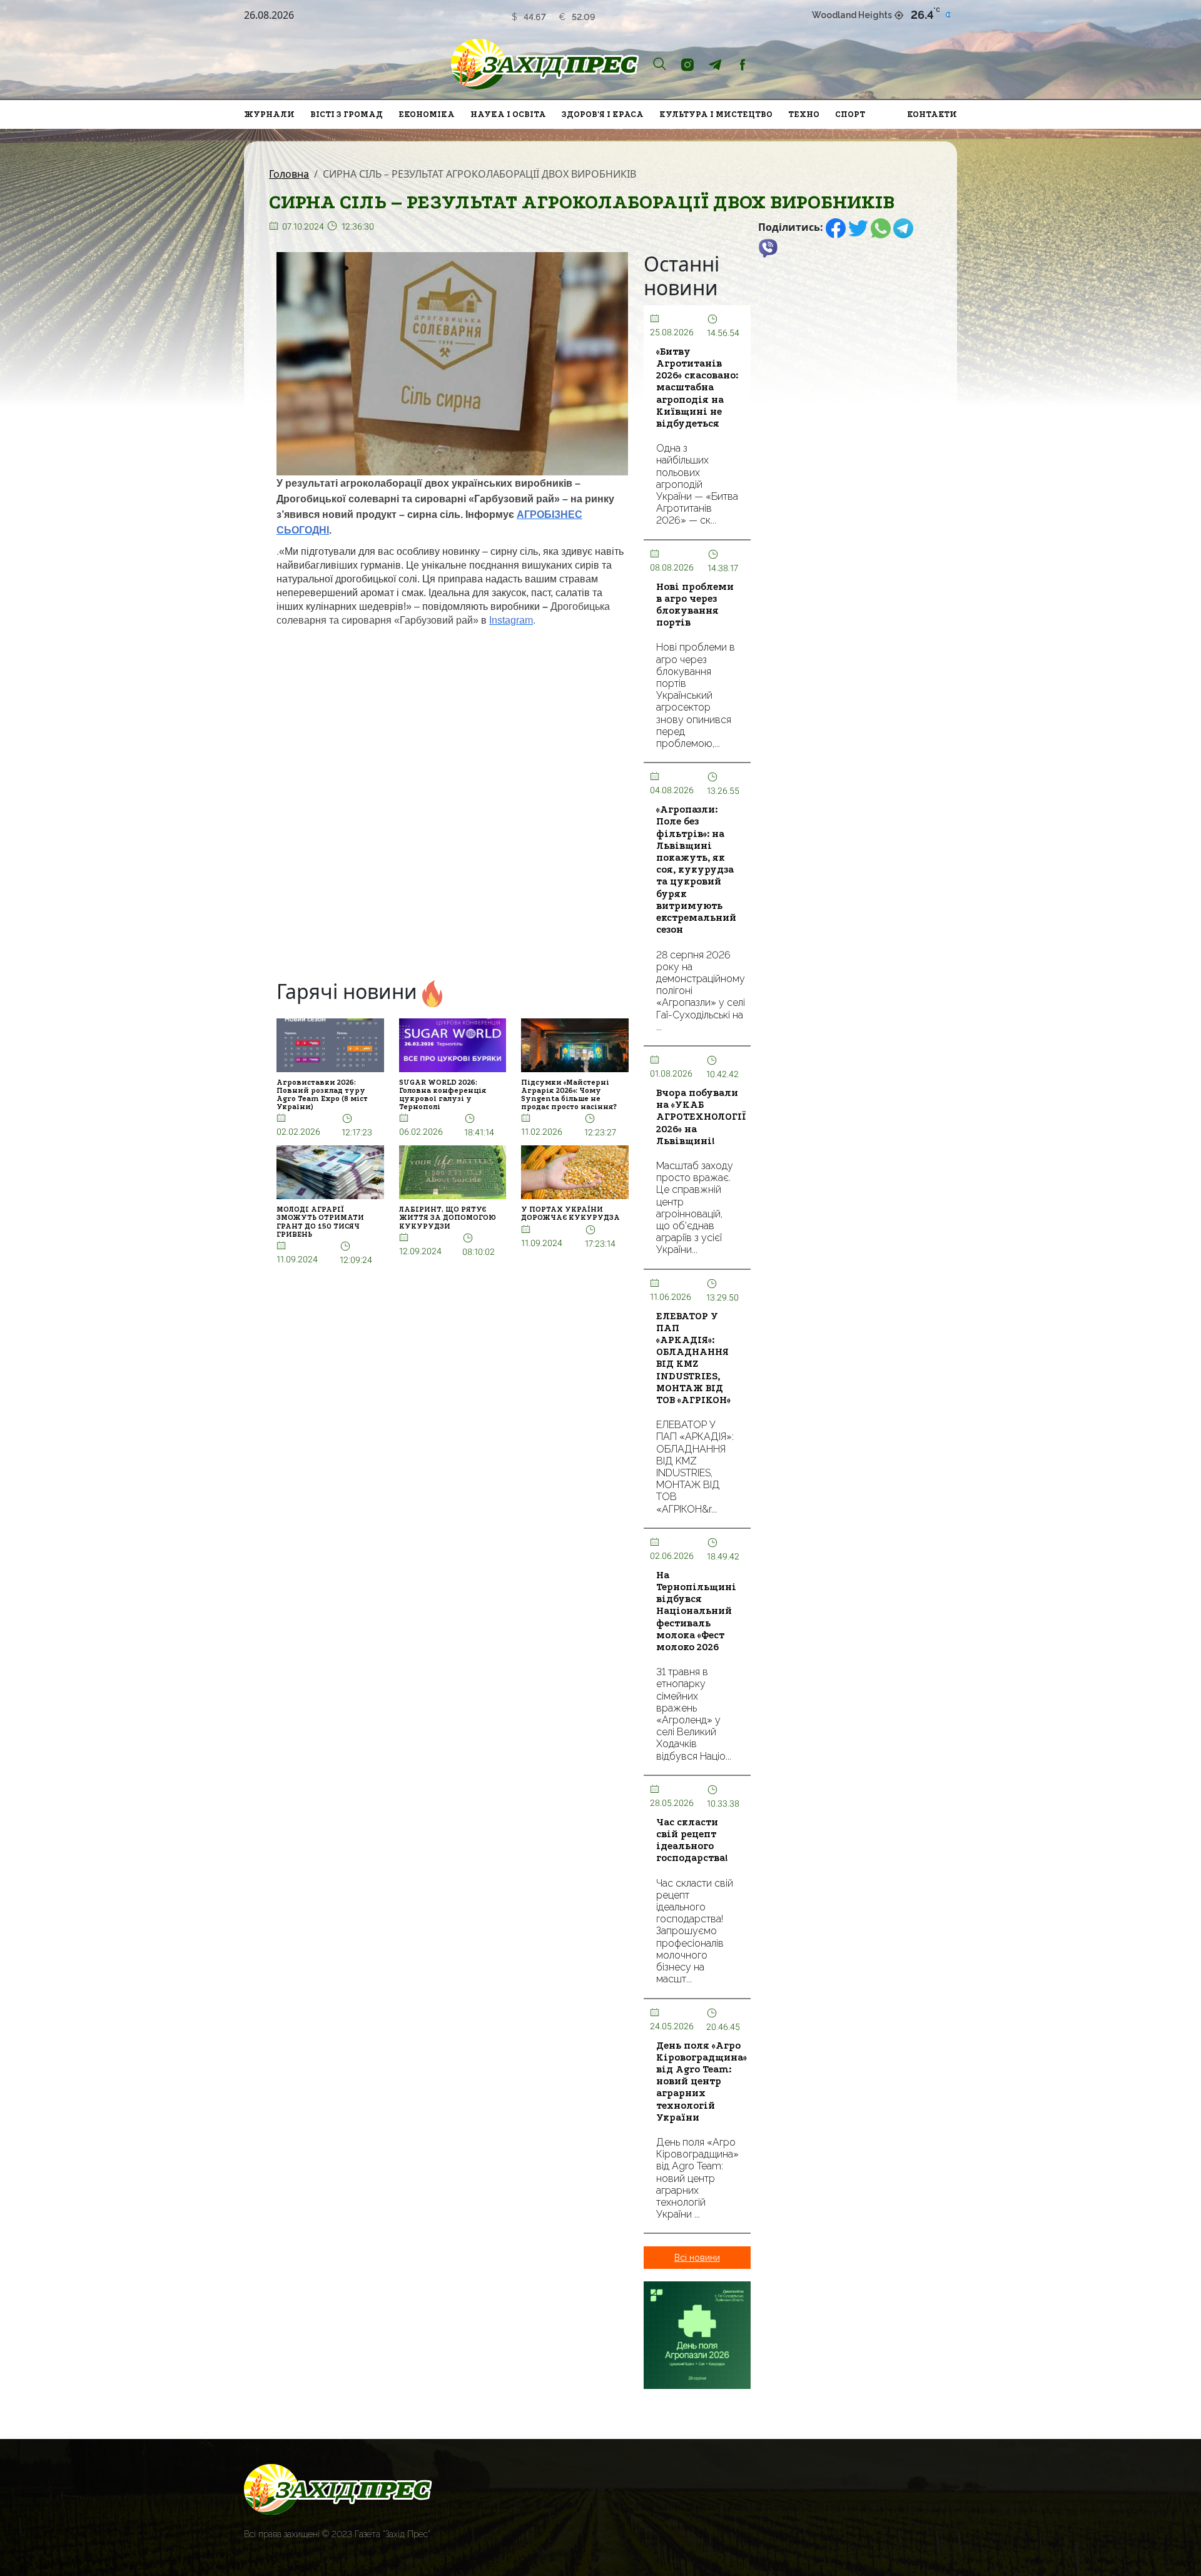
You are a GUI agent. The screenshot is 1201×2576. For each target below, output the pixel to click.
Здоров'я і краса (603, 114)
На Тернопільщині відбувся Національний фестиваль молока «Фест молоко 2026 (696, 1611)
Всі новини (697, 2258)
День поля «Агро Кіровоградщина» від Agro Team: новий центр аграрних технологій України (702, 2082)
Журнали (269, 114)
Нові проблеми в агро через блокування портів (695, 605)
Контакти (932, 114)
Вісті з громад (347, 114)
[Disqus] (453, 804)
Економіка (427, 114)
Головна (289, 174)
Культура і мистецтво (716, 114)
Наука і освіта (508, 114)
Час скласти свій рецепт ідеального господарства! (692, 1840)
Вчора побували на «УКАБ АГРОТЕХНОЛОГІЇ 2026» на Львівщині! (701, 1117)
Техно (804, 114)
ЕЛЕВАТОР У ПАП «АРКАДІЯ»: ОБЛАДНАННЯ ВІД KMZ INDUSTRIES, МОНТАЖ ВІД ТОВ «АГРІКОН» (693, 1358)
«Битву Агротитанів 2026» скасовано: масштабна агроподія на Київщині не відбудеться (697, 388)
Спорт (850, 114)
